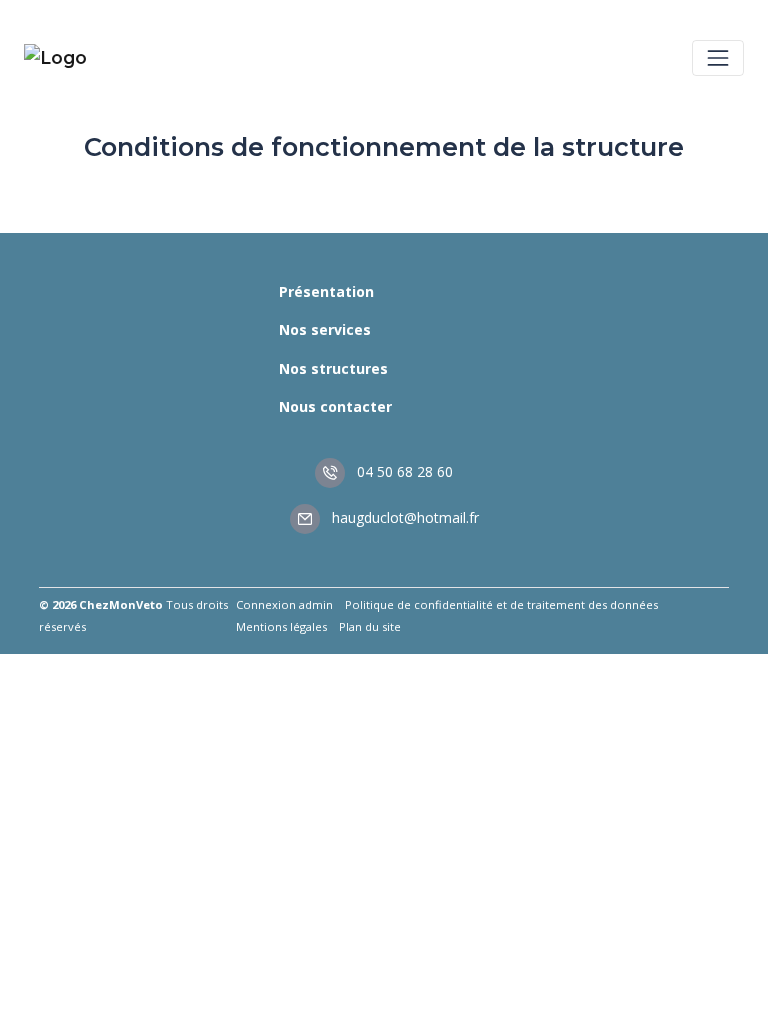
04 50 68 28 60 (403, 471)
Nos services (325, 329)
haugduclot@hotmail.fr (403, 517)
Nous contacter (335, 406)
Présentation (326, 291)
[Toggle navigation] (718, 58)
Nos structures (333, 368)
